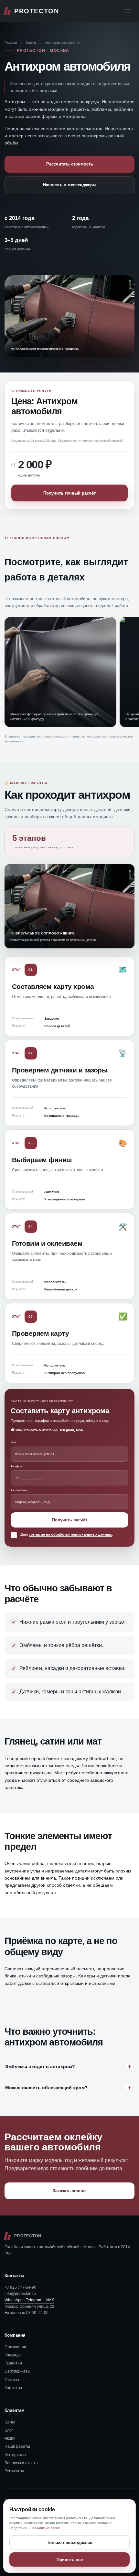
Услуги (31, 43)
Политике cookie (48, 2528)
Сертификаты (17, 2371)
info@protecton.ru (20, 2294)
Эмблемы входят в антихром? (40, 2067)
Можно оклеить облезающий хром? (46, 2088)
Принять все (70, 2560)
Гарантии (13, 2363)
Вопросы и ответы (21, 2463)
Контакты (13, 2388)
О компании (15, 2347)
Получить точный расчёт (69, 493)
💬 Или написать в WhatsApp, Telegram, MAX (47, 1430)
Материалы (15, 2455)
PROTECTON (37, 11)
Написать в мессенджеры (70, 185)
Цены (10, 2422)
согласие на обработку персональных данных (70, 1534)
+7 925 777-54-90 (20, 2287)
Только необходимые (69, 2542)
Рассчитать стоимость (70, 164)
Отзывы (12, 2380)
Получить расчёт (70, 1520)
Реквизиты (14, 2471)
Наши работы (17, 2446)
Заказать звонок (70, 2191)
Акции (10, 2438)
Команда (13, 2355)
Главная (11, 43)
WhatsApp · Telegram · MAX (29, 2300)
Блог (9, 2430)
